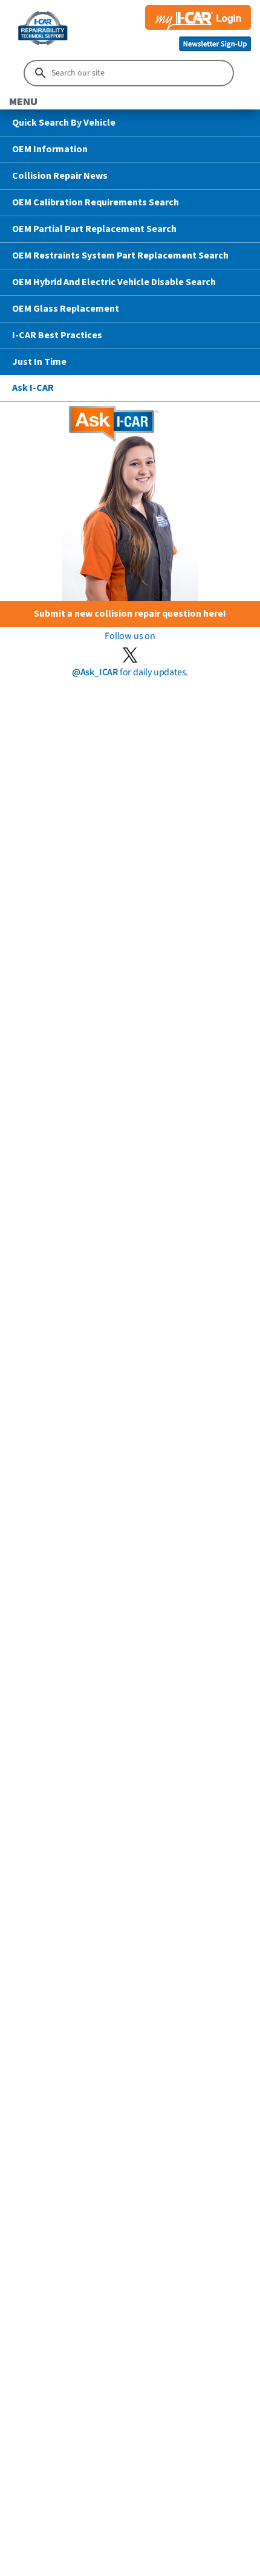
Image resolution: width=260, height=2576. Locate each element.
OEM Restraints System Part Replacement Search (120, 255)
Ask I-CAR (33, 388)
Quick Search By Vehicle (64, 123)
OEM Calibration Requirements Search (96, 202)
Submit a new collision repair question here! (130, 614)
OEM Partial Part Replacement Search (94, 229)
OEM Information (50, 149)
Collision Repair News (60, 176)
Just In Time (39, 362)
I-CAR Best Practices (57, 335)
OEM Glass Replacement (66, 309)
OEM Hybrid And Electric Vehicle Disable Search (114, 282)
